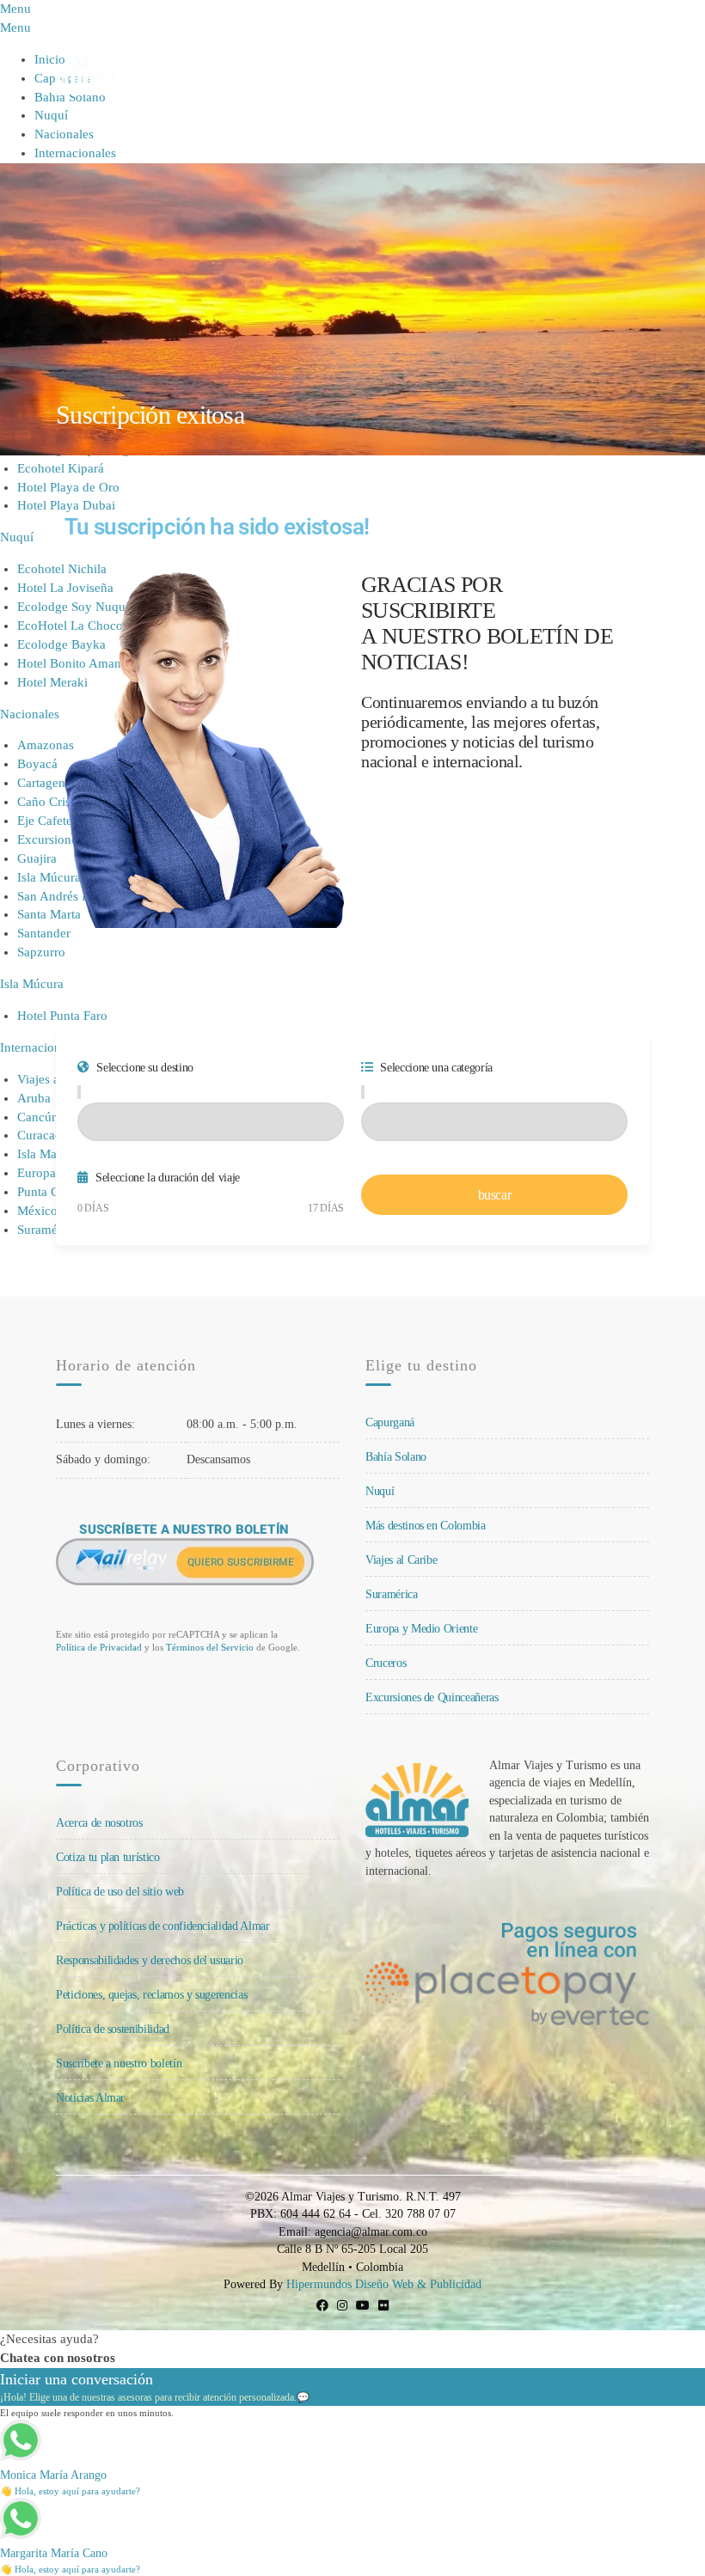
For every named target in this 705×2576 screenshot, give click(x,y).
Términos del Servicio (210, 1647)
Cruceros (386, 1663)
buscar (495, 1195)
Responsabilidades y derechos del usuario (150, 1960)
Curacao (40, 1135)
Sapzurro (41, 952)
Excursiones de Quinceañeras (432, 1697)
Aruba (34, 1098)
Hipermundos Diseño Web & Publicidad (384, 2284)
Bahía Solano (396, 1457)
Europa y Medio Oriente (421, 1629)
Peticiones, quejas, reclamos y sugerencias (151, 1995)
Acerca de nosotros (99, 1823)
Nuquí (51, 115)
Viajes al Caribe (401, 1560)
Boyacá (37, 764)
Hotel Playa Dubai (66, 505)
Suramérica (392, 1594)
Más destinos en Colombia (426, 1526)
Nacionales (64, 134)
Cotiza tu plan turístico (108, 1857)
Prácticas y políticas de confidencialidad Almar (163, 1926)
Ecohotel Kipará (61, 468)
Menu (625, 73)
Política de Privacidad (99, 1647)
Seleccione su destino (144, 1068)
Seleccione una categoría (435, 1068)
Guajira (37, 858)
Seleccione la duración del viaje (166, 1178)
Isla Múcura (32, 984)
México (37, 1211)
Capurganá (390, 1422)
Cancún (38, 1117)
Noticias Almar (90, 2098)
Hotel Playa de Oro (68, 487)
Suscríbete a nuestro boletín (119, 2063)
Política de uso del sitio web (120, 1892)
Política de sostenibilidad (113, 2029)
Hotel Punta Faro (62, 1016)
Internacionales (75, 153)
